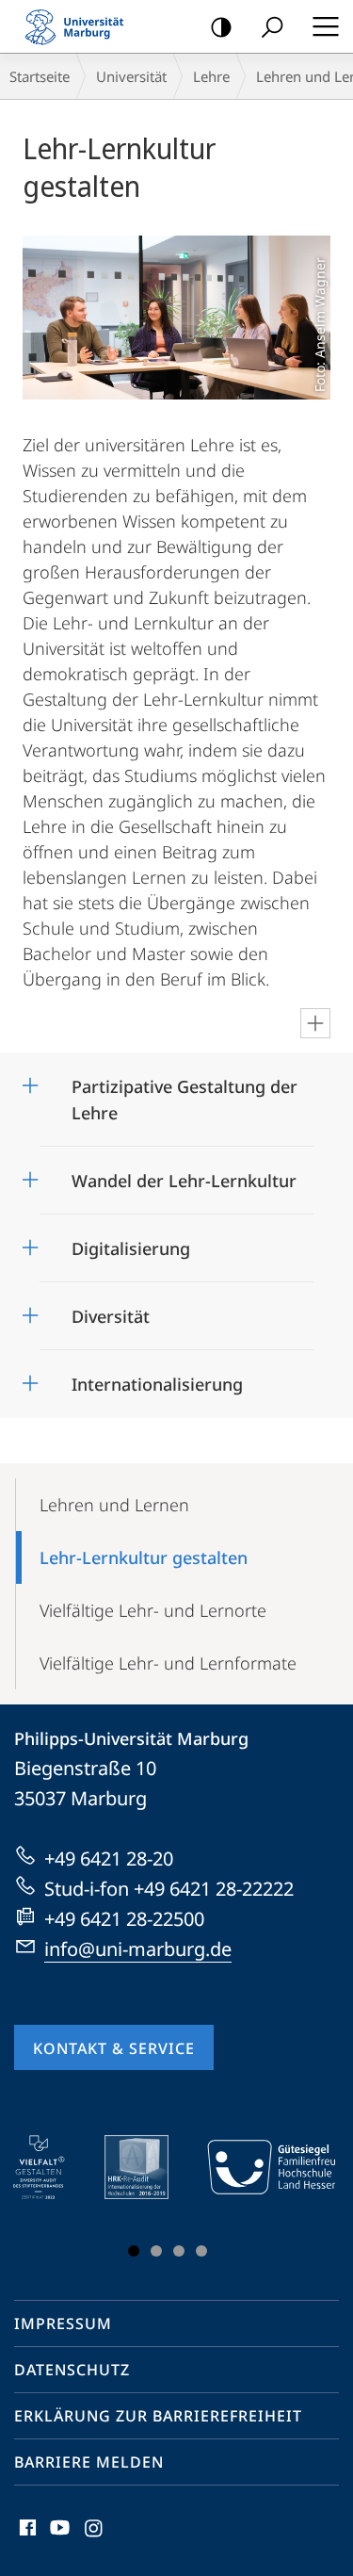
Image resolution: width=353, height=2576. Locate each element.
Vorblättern (309, 2200)
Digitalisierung (131, 1242)
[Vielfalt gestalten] (52, 2167)
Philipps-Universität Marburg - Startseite (80, 26)
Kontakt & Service (114, 2048)
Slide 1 (134, 2251)
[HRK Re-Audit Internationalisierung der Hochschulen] (150, 2167)
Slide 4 (201, 2251)
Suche (272, 26)
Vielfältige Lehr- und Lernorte (153, 1610)
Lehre (211, 76)
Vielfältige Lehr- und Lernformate (168, 1663)
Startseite (40, 76)
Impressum (63, 2323)
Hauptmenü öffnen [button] (325, 26)
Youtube (58, 2538)
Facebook (26, 2538)
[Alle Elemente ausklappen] (315, 1023)
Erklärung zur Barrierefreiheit (158, 2416)
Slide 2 (156, 2251)
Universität (131, 76)
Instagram (95, 2538)
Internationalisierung (157, 1378)
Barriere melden (89, 2462)
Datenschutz (72, 2370)
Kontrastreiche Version (221, 26)
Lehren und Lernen (114, 1505)
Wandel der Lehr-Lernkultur (184, 1174)
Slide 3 (179, 2251)
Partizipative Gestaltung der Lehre (185, 1093)
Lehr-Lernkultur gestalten (144, 1557)
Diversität (111, 1310)
